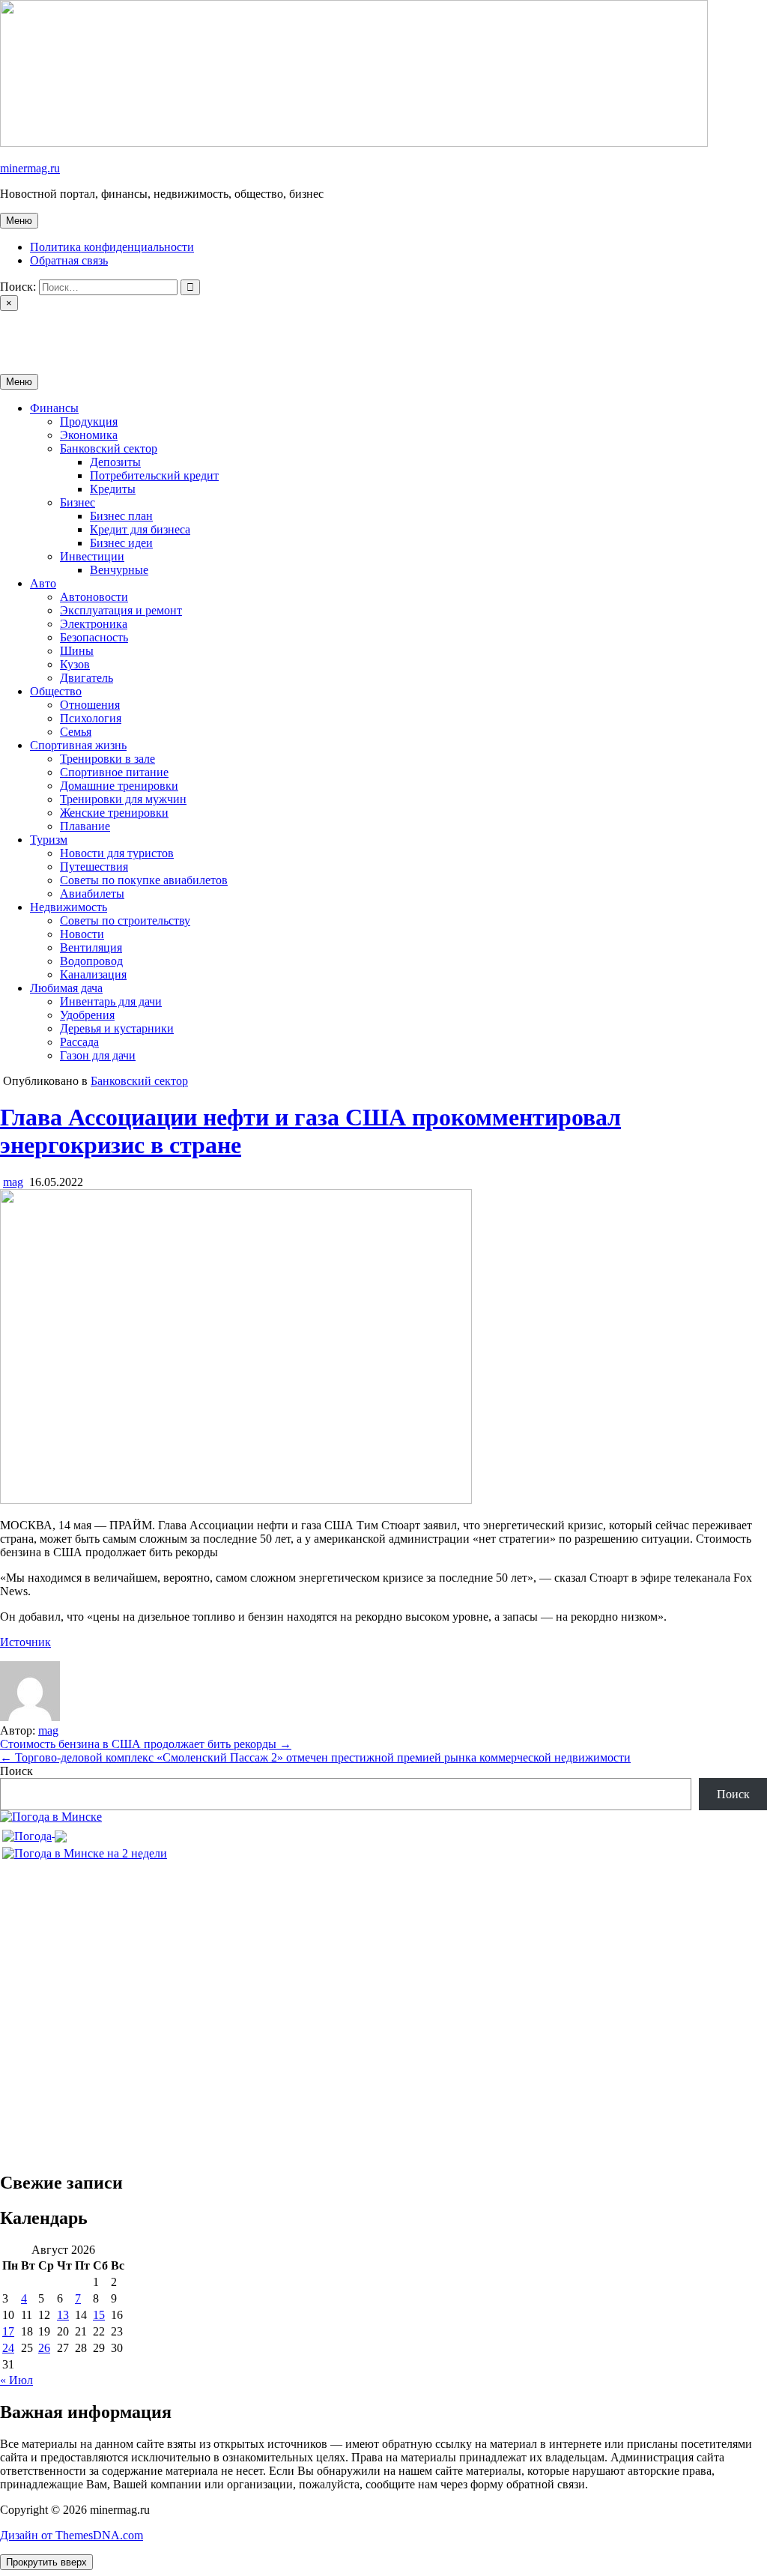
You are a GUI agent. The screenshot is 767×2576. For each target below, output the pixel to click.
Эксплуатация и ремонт (121, 610)
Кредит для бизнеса (140, 529)
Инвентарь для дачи (111, 1001)
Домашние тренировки (119, 786)
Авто (43, 583)
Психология (91, 718)
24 (8, 2348)
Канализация (93, 974)
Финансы (54, 408)
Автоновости (94, 597)
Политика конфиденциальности (112, 247)
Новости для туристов (117, 853)
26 (44, 2348)
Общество (56, 691)
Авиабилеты (92, 894)
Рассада (79, 1042)
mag (13, 1182)
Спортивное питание (114, 772)
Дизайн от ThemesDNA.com (72, 2535)
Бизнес (78, 502)
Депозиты (115, 462)
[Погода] (34, 1832)
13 (63, 2315)
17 (8, 2331)
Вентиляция (91, 947)
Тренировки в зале (107, 759)
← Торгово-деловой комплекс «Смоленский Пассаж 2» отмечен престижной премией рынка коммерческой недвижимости (315, 1757)
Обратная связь (69, 260)
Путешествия (94, 867)
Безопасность (94, 637)
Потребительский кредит (154, 475)
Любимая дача (66, 988)
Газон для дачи (98, 1055)
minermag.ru (30, 168)
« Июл (16, 2380)
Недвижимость (69, 907)
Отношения (90, 705)
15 (99, 2315)
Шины (77, 651)
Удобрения (87, 1015)
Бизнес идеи (121, 543)
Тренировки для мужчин (123, 799)
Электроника (94, 624)
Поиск (16, 1771)
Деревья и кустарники (117, 1028)
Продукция (89, 421)
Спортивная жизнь (78, 745)
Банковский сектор (109, 448)
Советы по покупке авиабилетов (144, 880)
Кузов (75, 664)
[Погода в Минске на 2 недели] (85, 1850)
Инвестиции (92, 556)
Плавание (85, 826)
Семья (76, 732)
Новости (82, 934)
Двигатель (87, 678)
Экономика (89, 435)
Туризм (49, 840)
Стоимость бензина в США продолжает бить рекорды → (146, 1744)
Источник (25, 1642)
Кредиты (113, 489)
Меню (19, 221)
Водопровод (91, 961)
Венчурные (119, 570)
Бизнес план (121, 516)
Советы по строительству (125, 920)
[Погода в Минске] (51, 1817)
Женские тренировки (114, 813)
